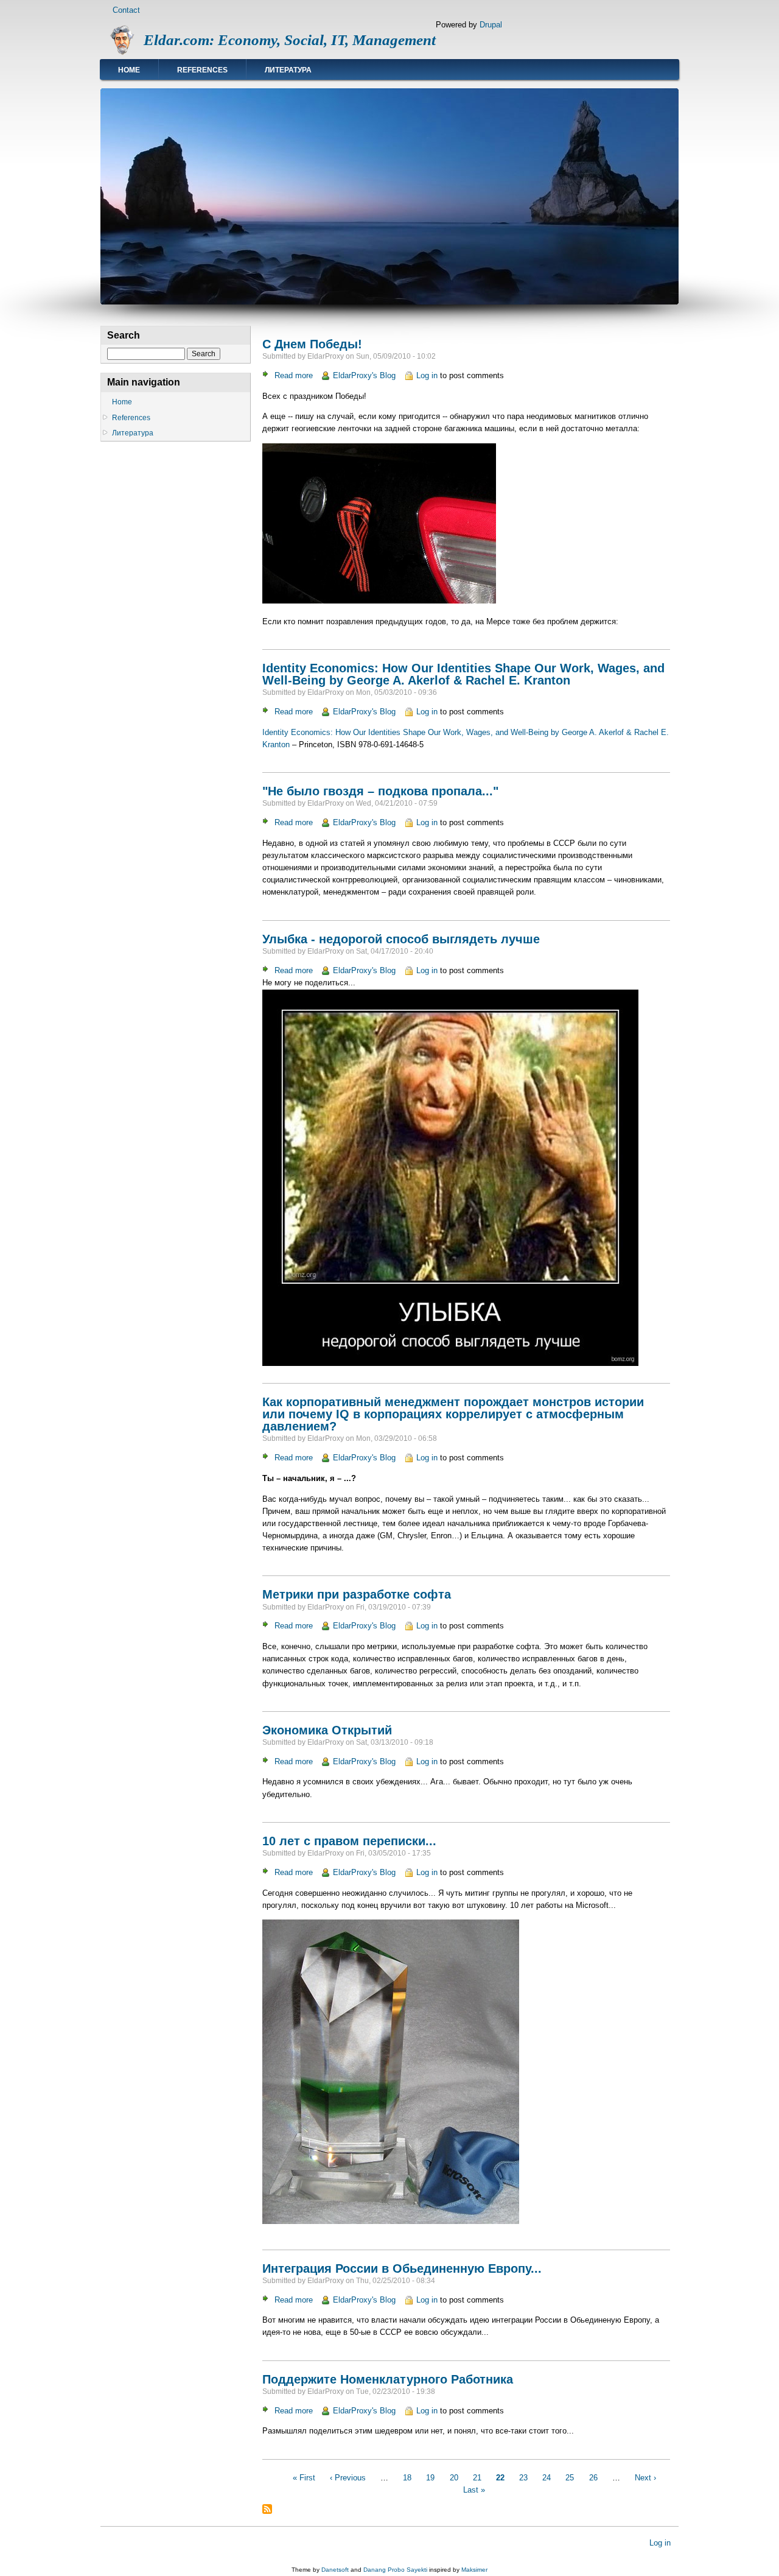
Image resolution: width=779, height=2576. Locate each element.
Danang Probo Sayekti (395, 2570)
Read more (294, 375)
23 (523, 2478)
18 (407, 2478)
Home (129, 70)
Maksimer (474, 2570)
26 (593, 2478)
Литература (288, 70)
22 (500, 2478)
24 (547, 2478)
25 (570, 2478)
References (202, 70)
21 (477, 2478)
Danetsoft (335, 2570)
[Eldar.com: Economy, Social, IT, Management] (122, 53)
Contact (126, 10)
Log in (427, 375)
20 (454, 2478)
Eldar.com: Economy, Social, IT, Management (290, 40)
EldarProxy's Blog (364, 375)
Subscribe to (267, 2509)
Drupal (491, 25)
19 (430, 2478)
